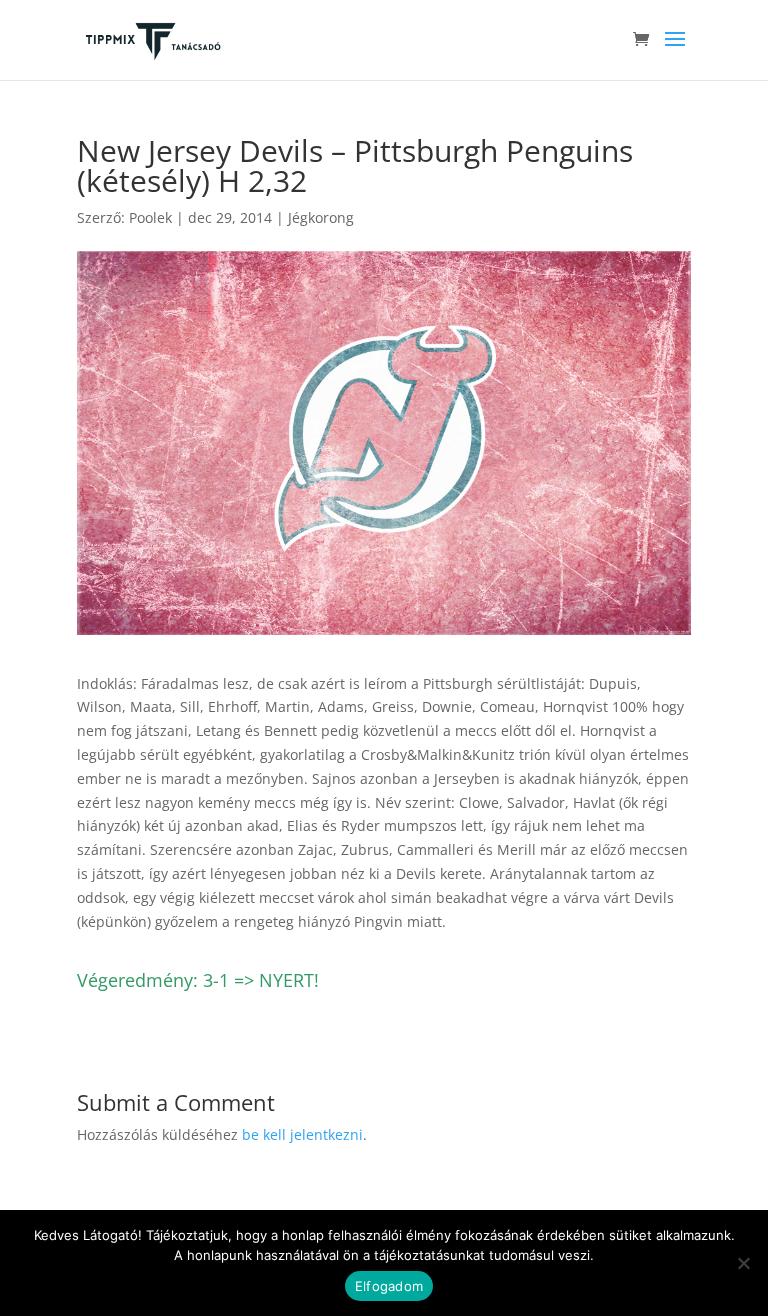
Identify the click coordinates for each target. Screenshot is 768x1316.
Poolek (150, 217)
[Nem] (743, 1263)
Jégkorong (321, 217)
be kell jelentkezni (302, 1134)
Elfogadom (389, 1286)
